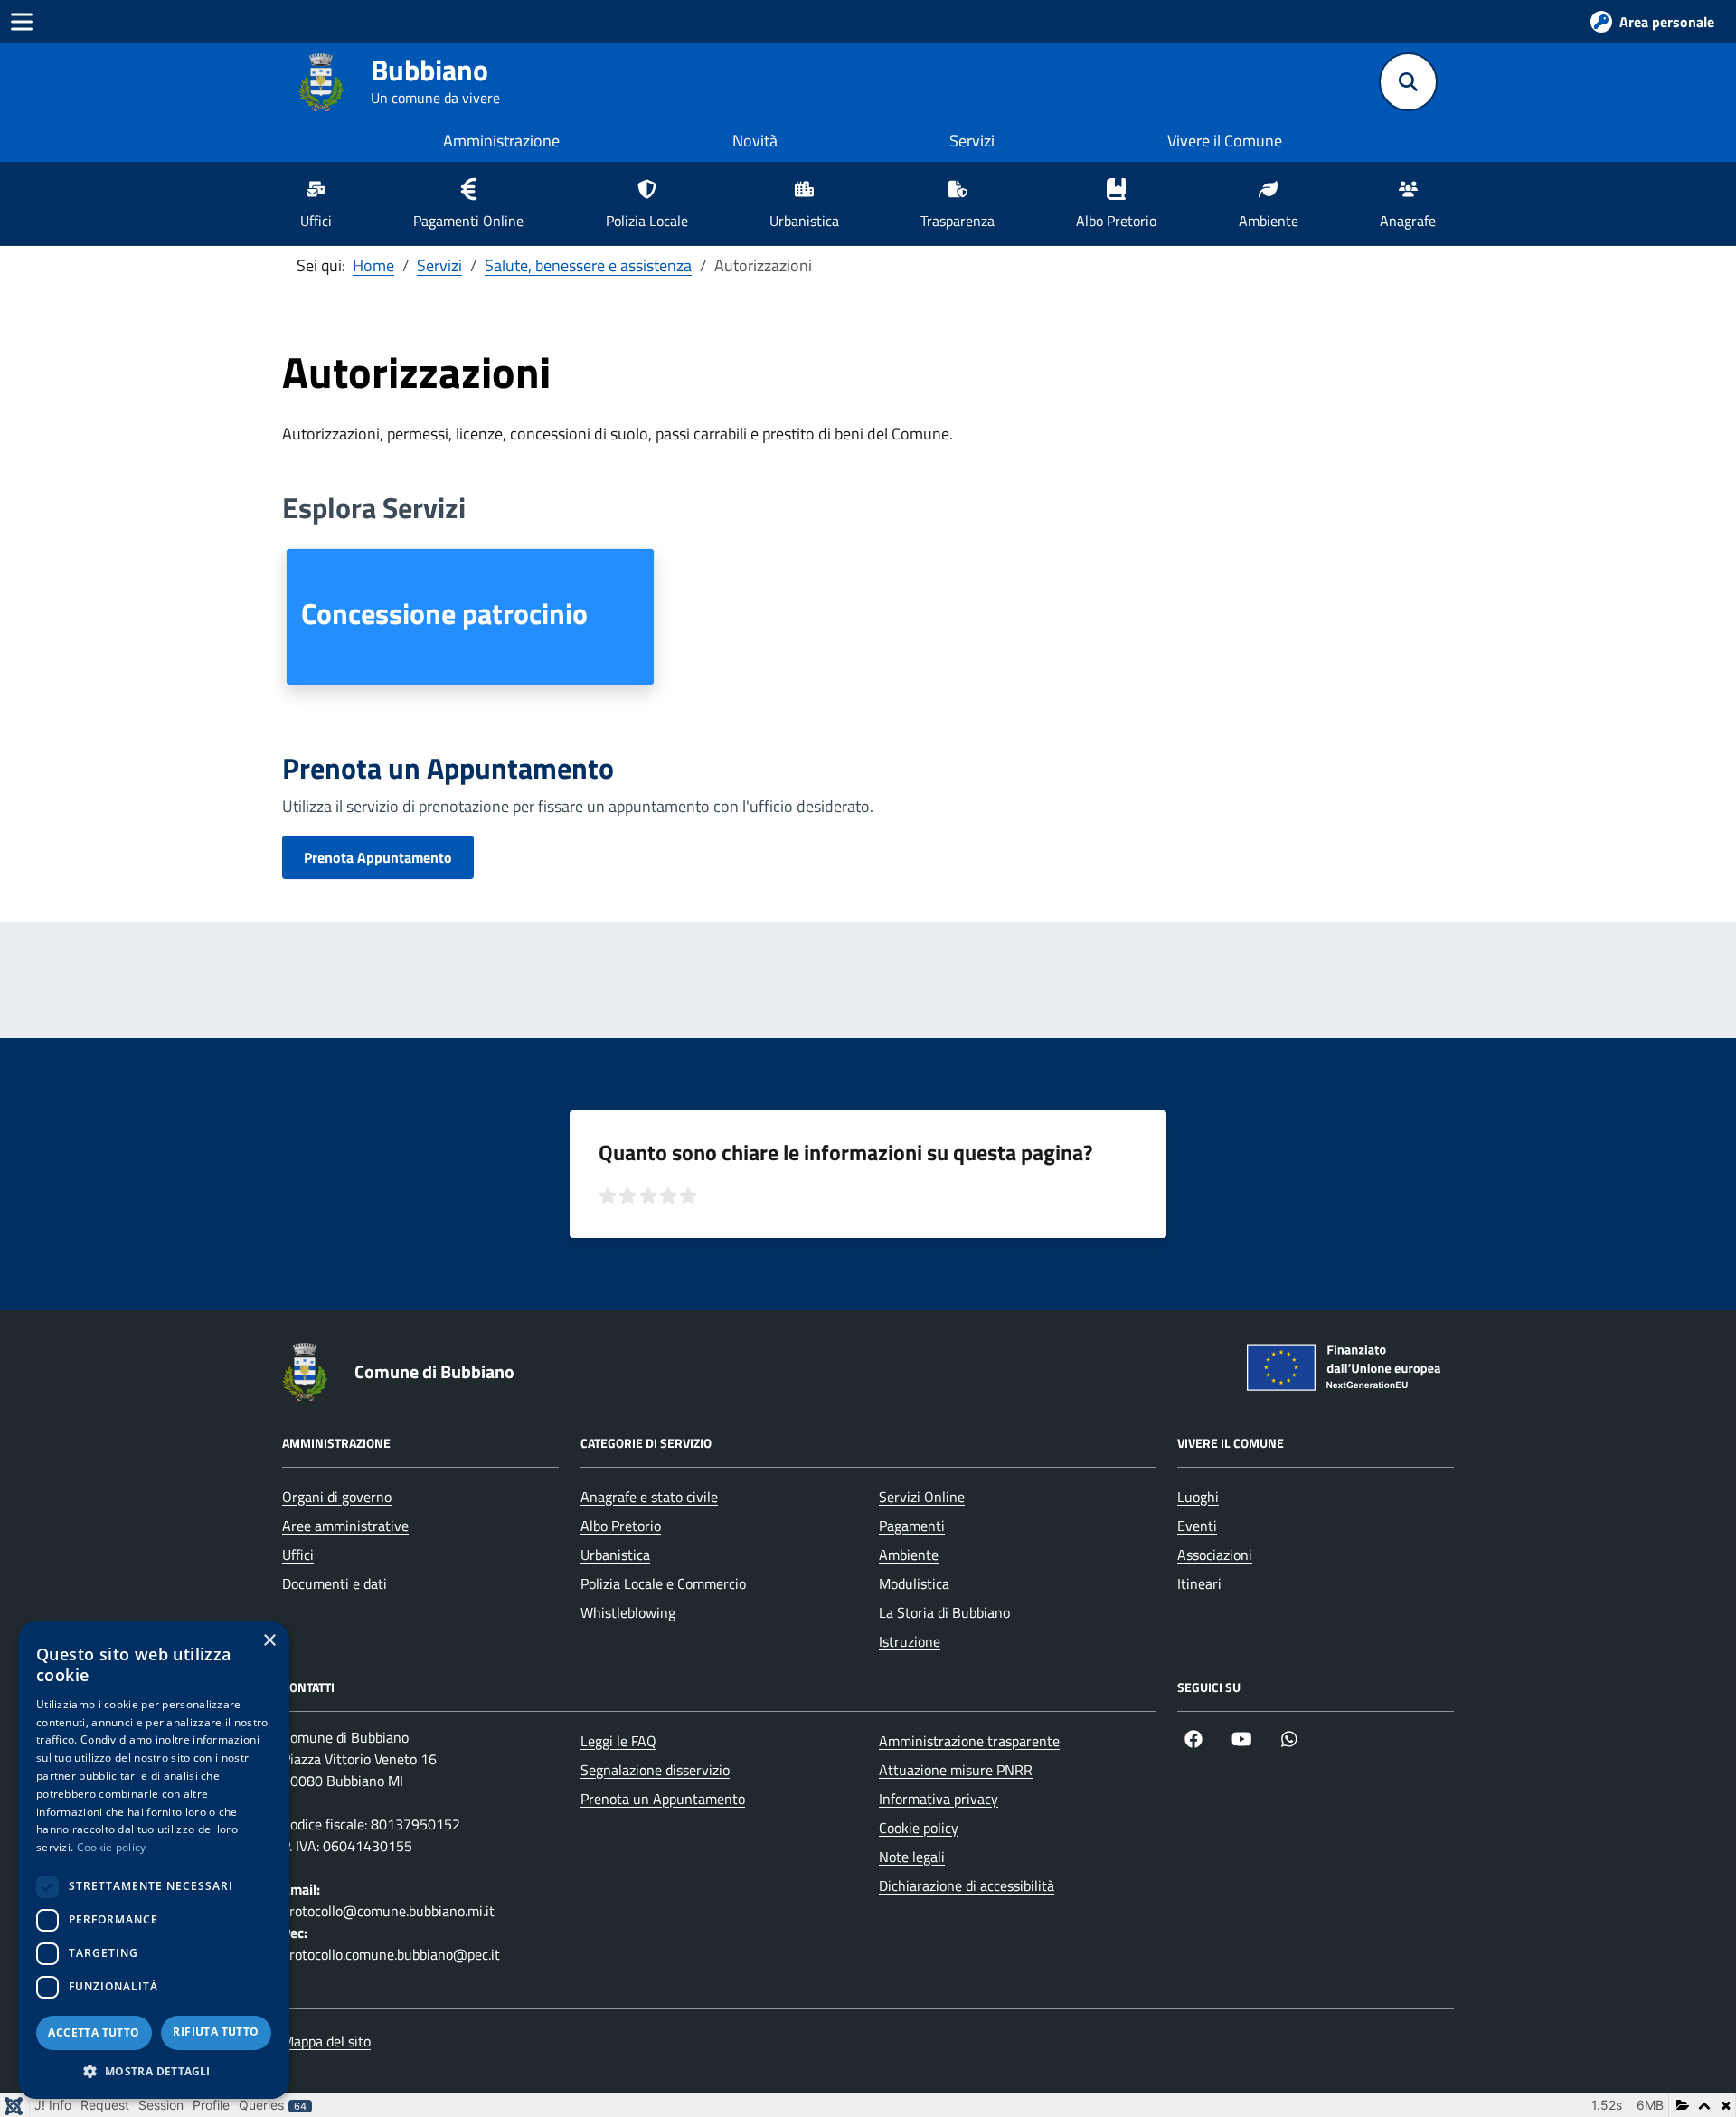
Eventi (1197, 1526)
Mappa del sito (326, 2041)
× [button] (269, 1641)
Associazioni (1215, 1555)
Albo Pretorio (621, 1526)
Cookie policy (919, 1828)
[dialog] (154, 1860)
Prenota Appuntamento (378, 857)
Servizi (972, 141)
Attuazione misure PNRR (956, 1770)
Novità (755, 141)
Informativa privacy (939, 1799)
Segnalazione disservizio (655, 1770)
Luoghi (1198, 1497)
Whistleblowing (628, 1612)
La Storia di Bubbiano (944, 1612)
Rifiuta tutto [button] (216, 2032)
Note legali (912, 1857)
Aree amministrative (345, 1526)
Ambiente (909, 1555)
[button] (154, 2071)
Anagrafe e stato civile (649, 1497)
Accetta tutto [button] (94, 2032)
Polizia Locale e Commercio (663, 1583)
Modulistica (914, 1583)
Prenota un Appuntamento (663, 1799)
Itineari (1199, 1583)
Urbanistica (615, 1555)
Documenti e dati (335, 1583)
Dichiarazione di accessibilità (967, 1885)
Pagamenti (912, 1526)
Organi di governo (337, 1497)
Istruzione (910, 1641)
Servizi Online (922, 1497)
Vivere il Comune (1225, 141)
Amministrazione (501, 141)
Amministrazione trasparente (969, 1741)
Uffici (298, 1555)
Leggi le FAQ (618, 1741)
